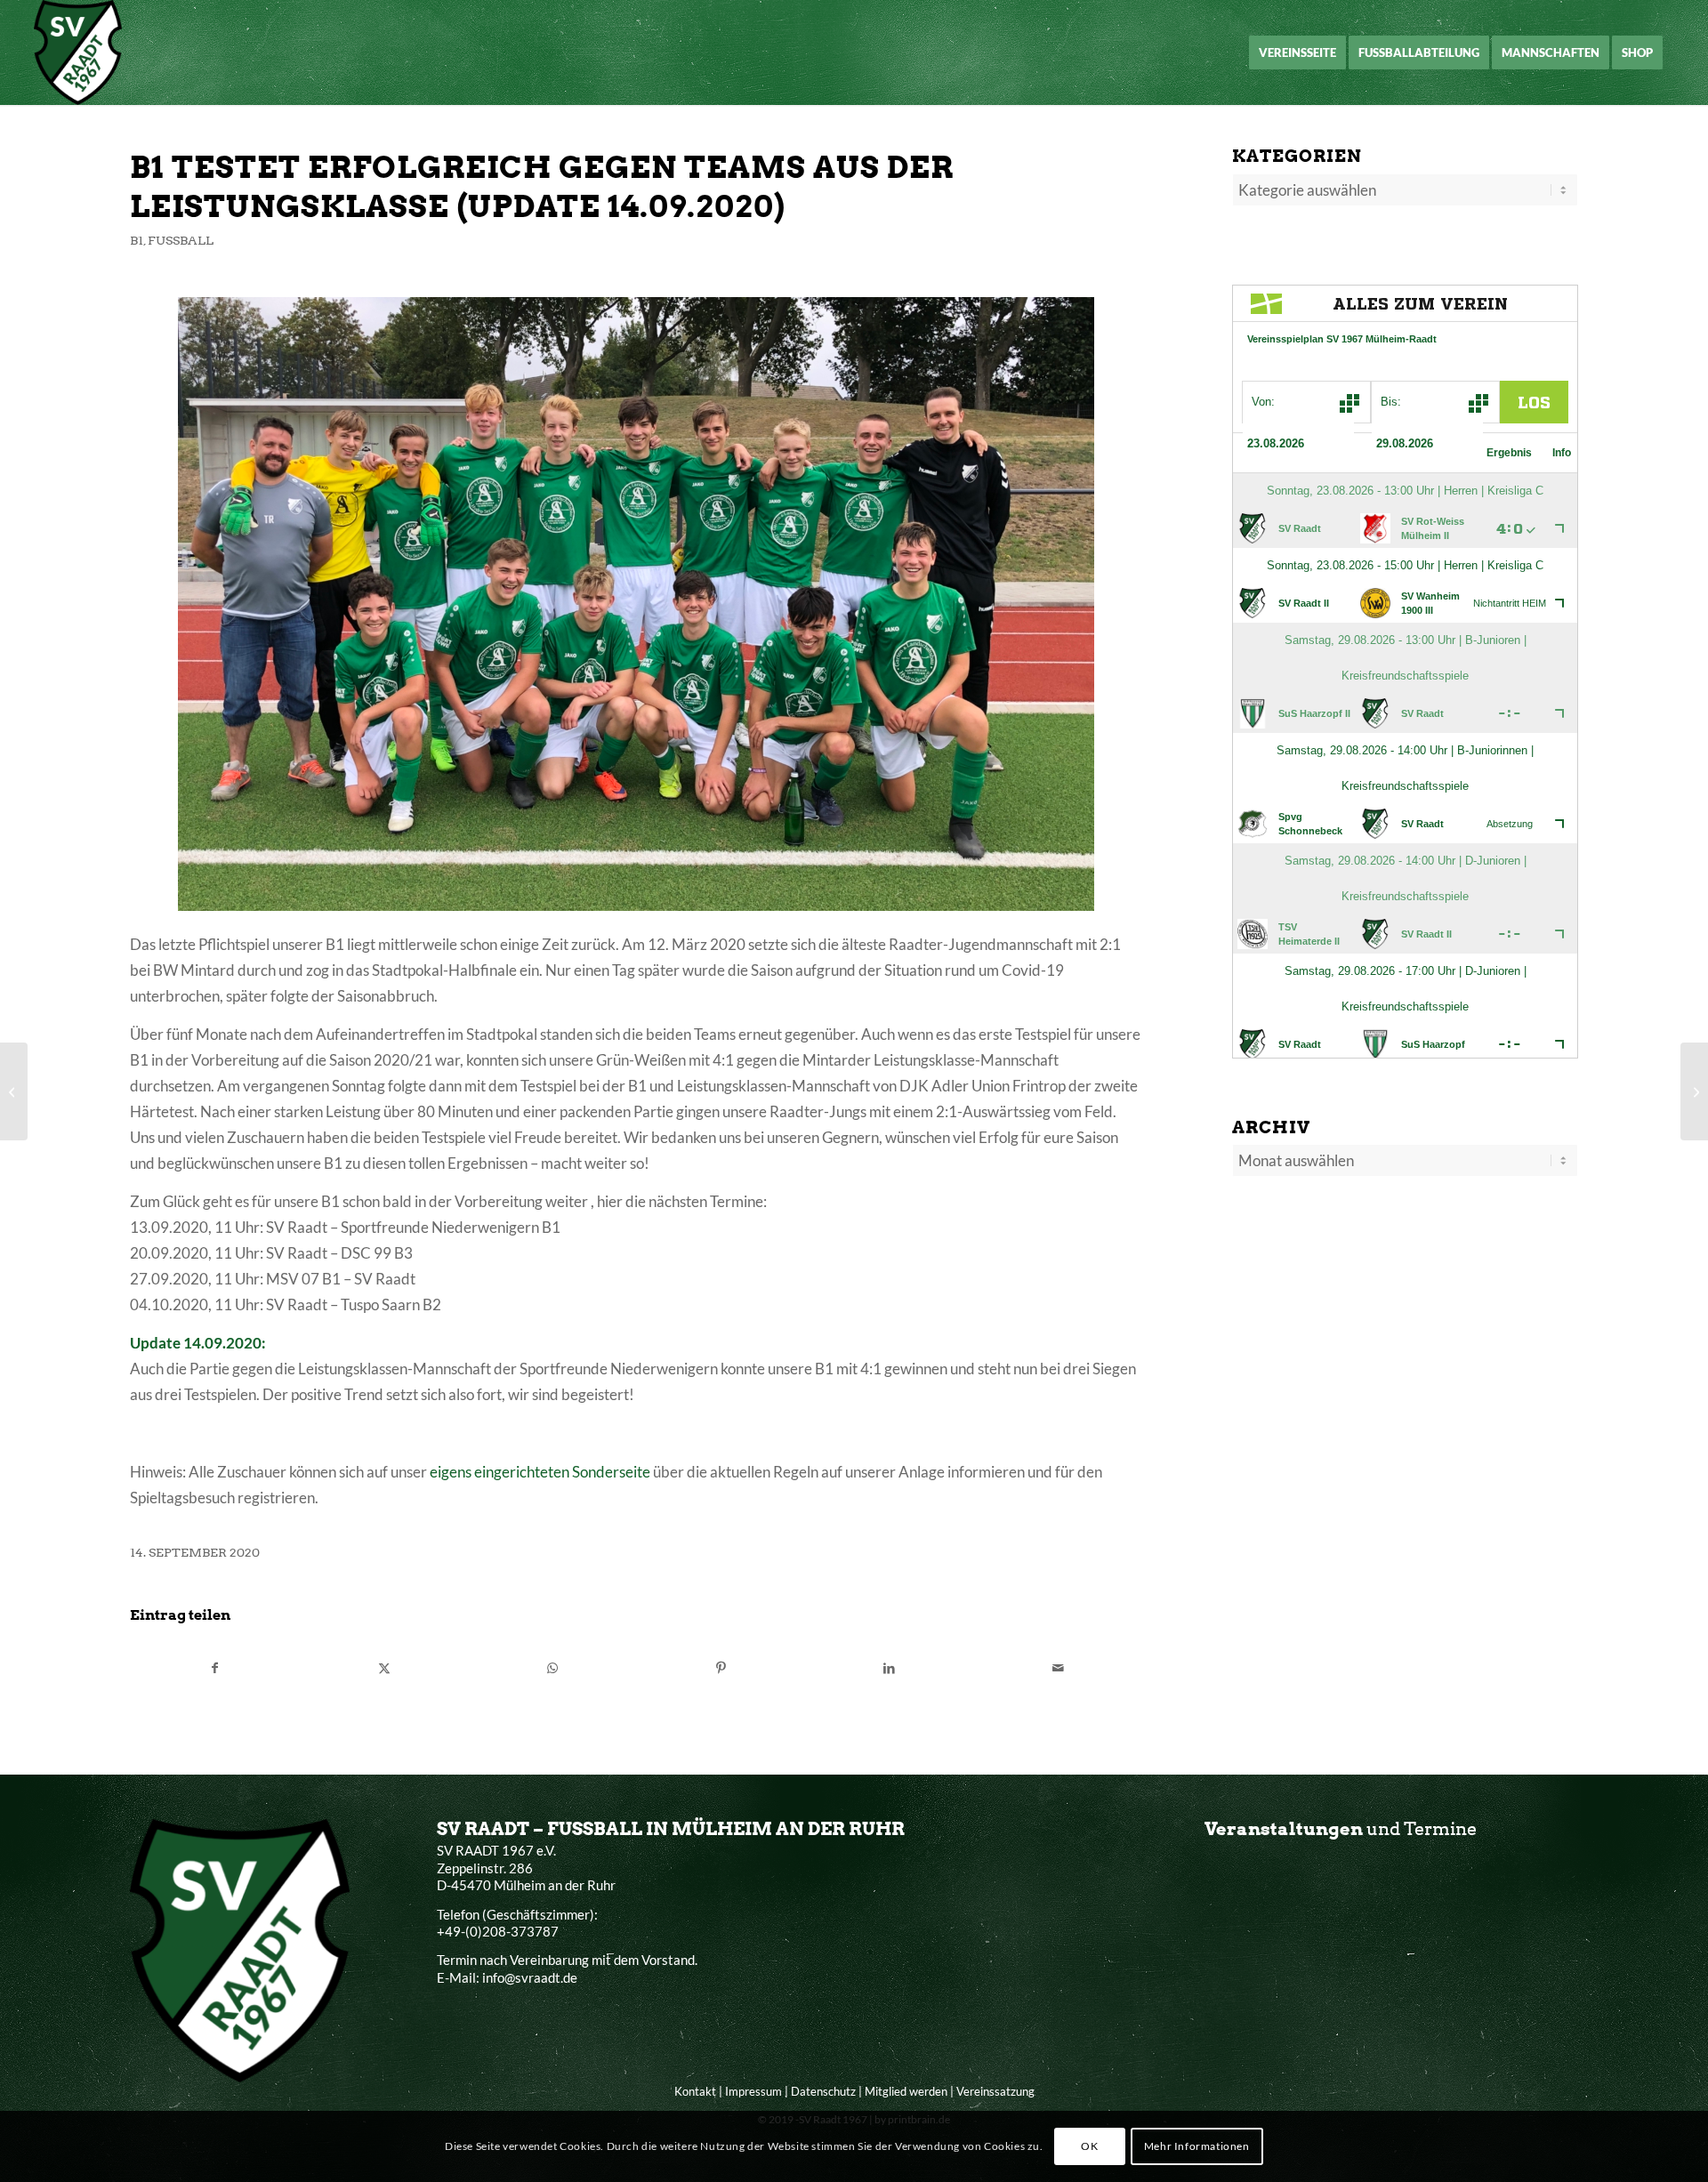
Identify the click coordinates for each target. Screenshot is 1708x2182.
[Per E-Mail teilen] (1058, 1668)
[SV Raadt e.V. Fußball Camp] (1694, 1091)
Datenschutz (823, 2091)
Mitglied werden (906, 2091)
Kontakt (695, 2091)
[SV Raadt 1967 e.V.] (78, 52)
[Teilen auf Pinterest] (721, 1668)
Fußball (181, 240)
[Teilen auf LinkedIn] (890, 1668)
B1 (137, 240)
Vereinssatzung (995, 2091)
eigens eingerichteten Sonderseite (540, 1472)
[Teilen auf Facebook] (215, 1668)
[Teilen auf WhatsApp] (552, 1668)
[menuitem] (1297, 52)
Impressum (753, 2091)
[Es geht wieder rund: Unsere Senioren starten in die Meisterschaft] (14, 1091)
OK (1089, 2146)
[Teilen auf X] (383, 1668)
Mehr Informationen (1197, 2146)
